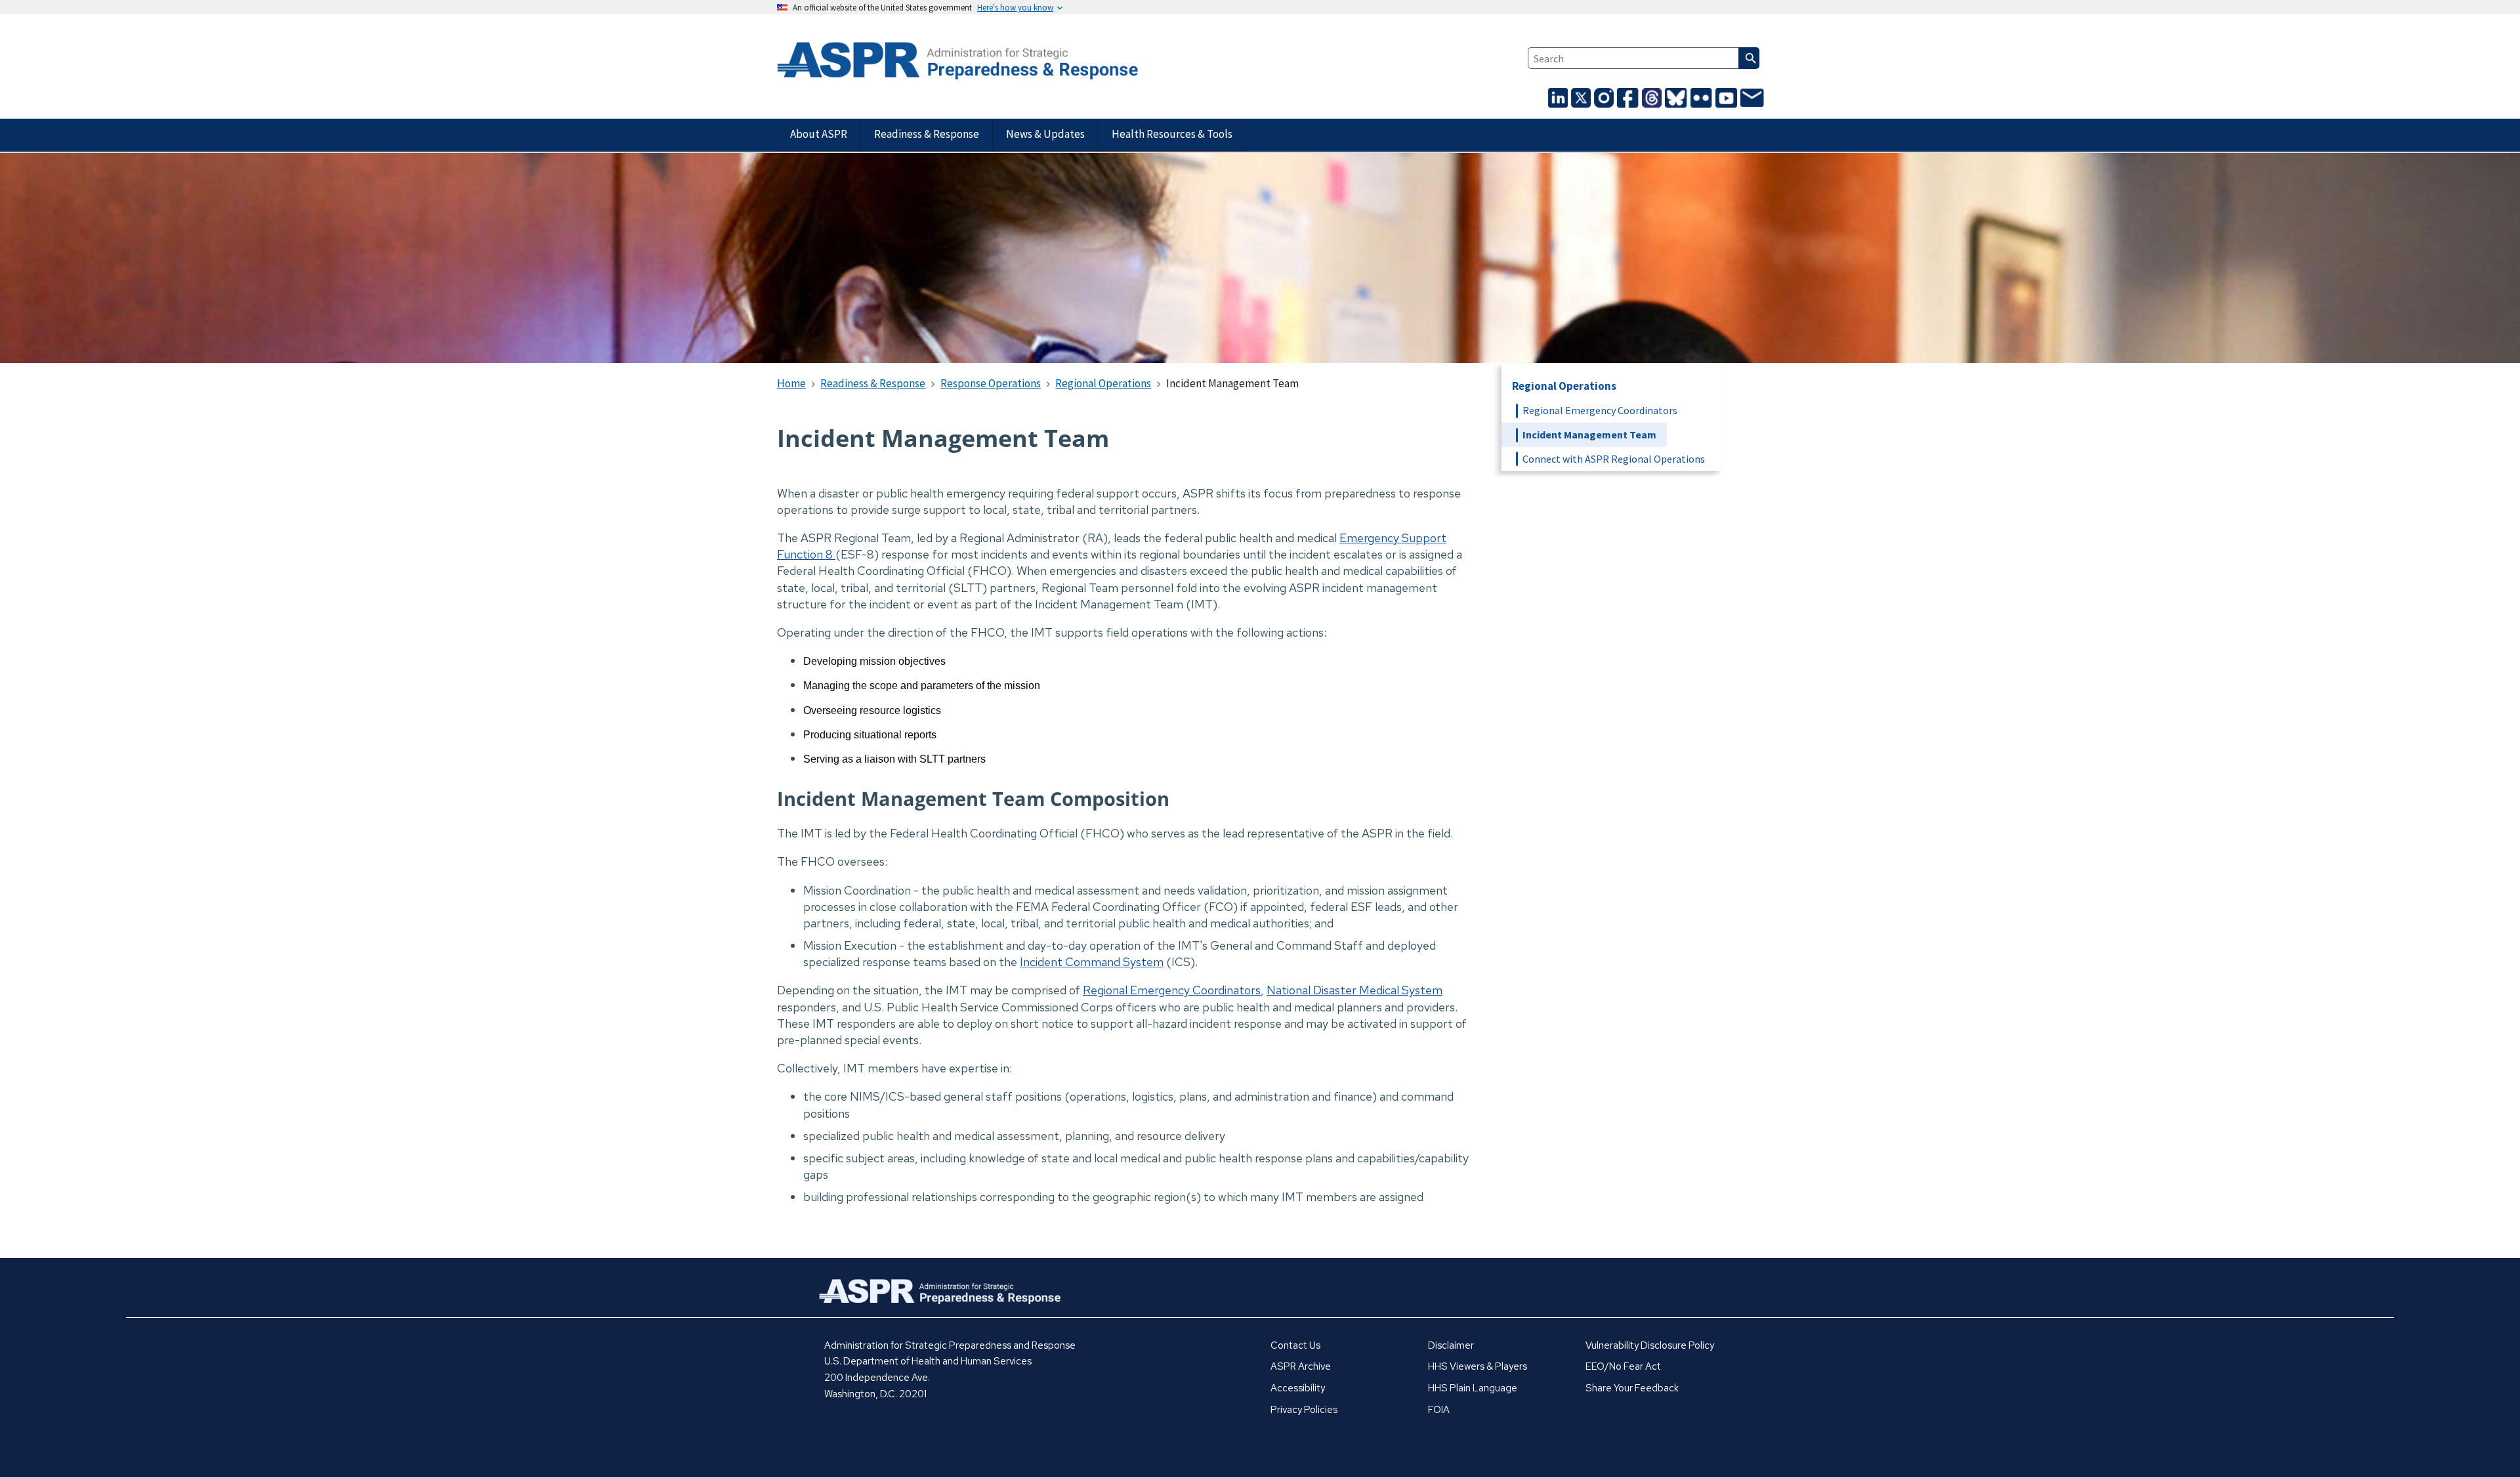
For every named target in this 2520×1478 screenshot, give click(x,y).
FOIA (1439, 1410)
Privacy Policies (1304, 1410)
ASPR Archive (1301, 1366)
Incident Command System (1092, 962)
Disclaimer (1451, 1345)
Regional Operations (1564, 386)
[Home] (936, 62)
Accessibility (1298, 1388)
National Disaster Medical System (1354, 990)
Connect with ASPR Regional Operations (1614, 459)
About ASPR (819, 134)
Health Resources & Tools (1172, 134)
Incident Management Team (1589, 434)
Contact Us (1295, 1345)
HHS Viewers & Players (1478, 1366)
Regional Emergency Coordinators (1172, 990)
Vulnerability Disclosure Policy (1650, 1345)
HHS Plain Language (1473, 1388)
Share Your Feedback (1632, 1388)
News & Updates (1045, 134)
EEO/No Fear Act (1623, 1366)
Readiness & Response (927, 134)
